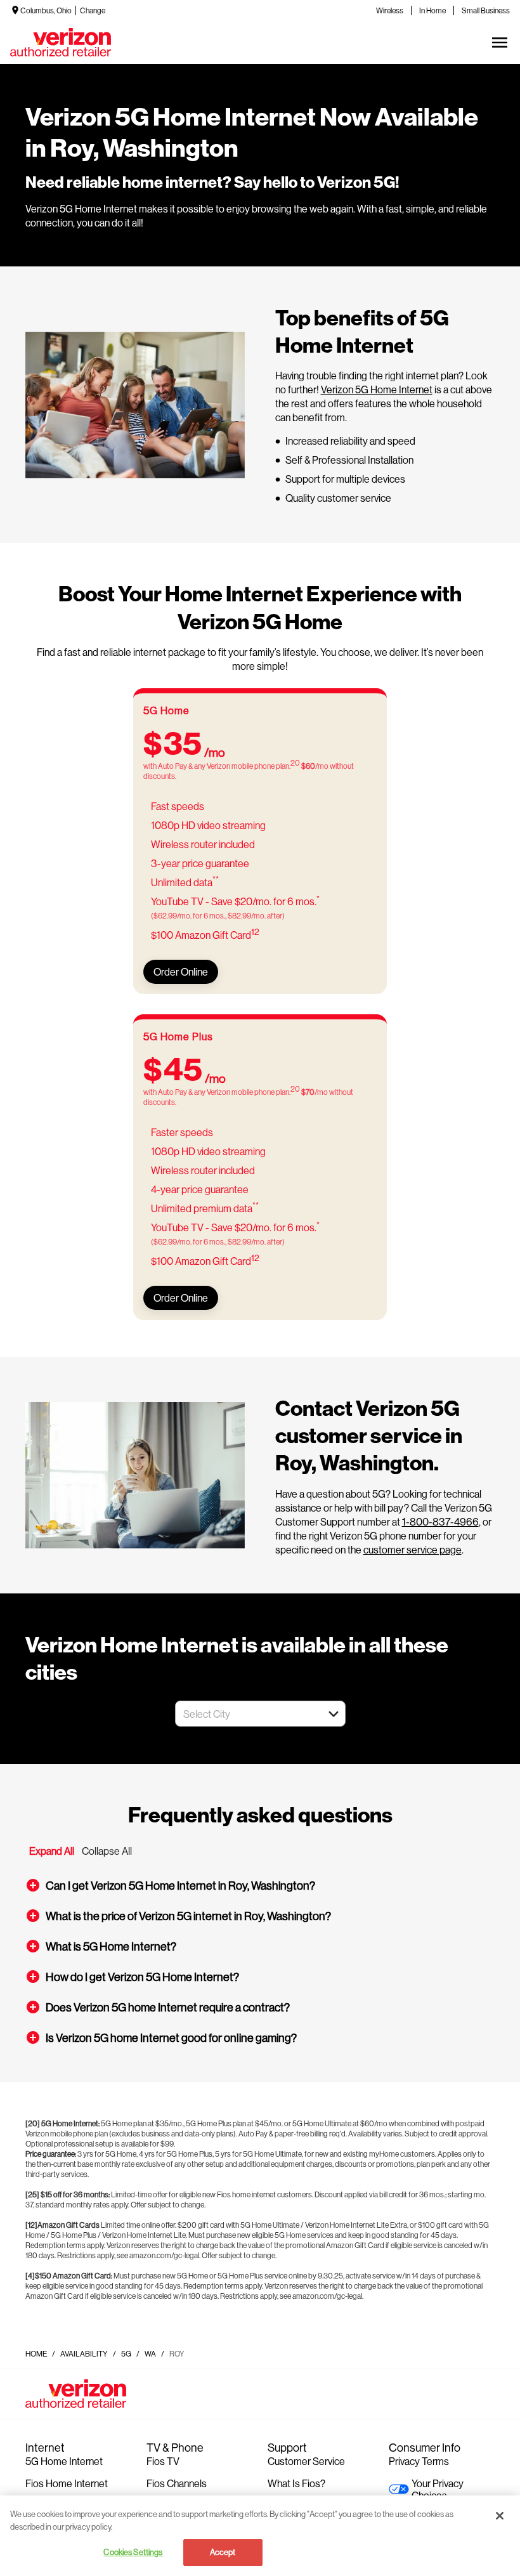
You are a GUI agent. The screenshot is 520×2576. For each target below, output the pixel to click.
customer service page (413, 1549)
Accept (223, 2552)
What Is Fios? (296, 2483)
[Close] (500, 2516)
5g (126, 2354)
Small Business (486, 10)
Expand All (52, 1851)
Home (36, 2354)
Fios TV (163, 2461)
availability (84, 2354)
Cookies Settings (133, 2552)
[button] (334, 1714)
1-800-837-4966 (440, 1521)
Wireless (390, 10)
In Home (432, 10)
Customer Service (306, 2461)
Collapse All (107, 1851)
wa (150, 2354)
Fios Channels (177, 2483)
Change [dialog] (93, 10)
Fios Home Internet (67, 2483)
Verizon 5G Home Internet (377, 389)
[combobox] (246, 1714)
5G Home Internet (64, 2461)
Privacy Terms (419, 2461)
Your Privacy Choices (438, 2489)
